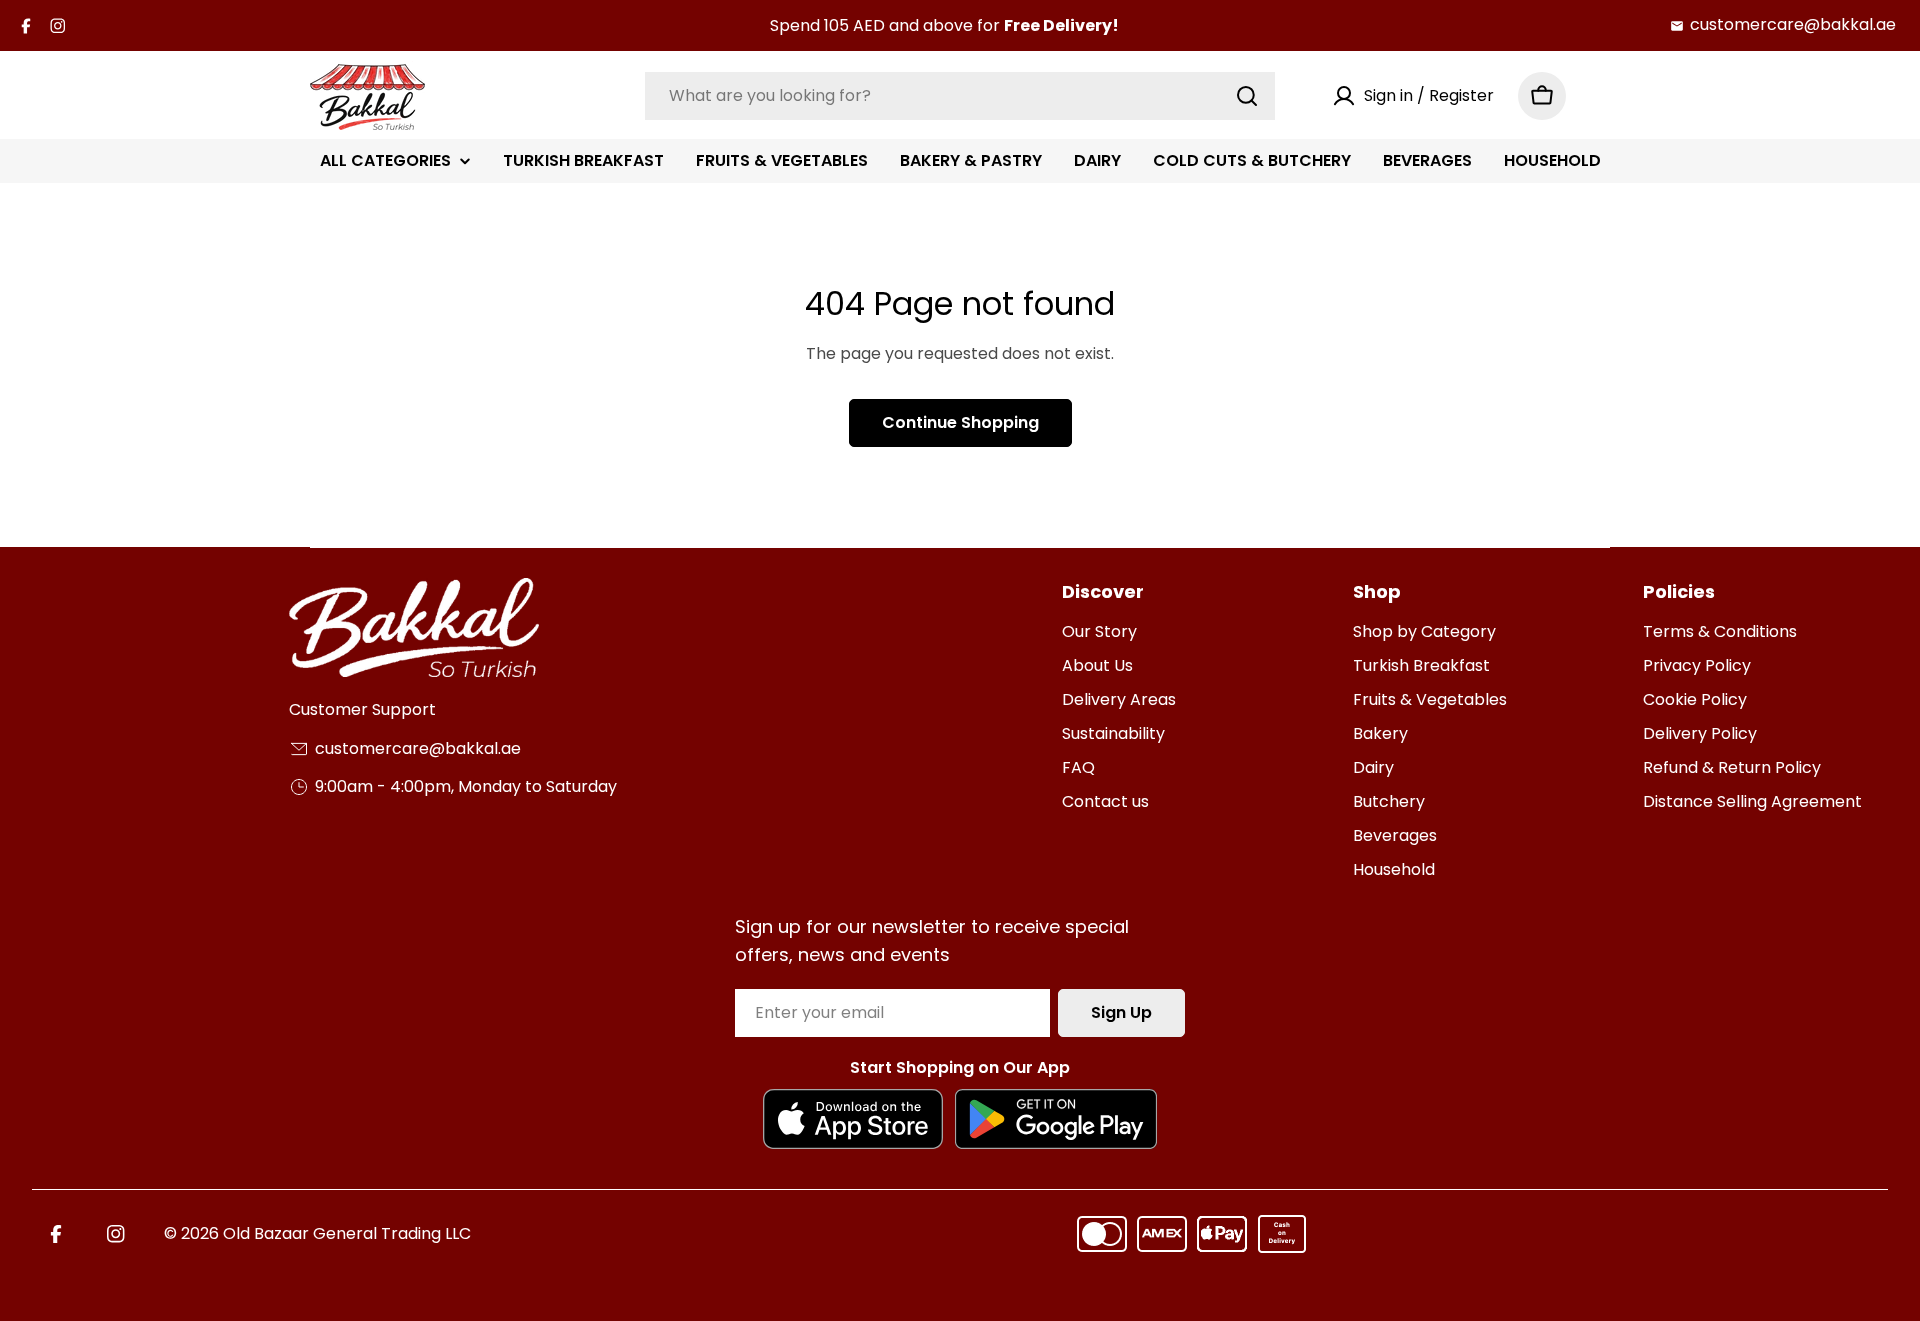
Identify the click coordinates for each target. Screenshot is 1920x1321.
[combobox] (960, 96)
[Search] (1247, 96)
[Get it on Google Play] (1056, 1119)
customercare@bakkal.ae (1793, 24)
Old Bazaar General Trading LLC (347, 1233)
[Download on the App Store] (852, 1119)
